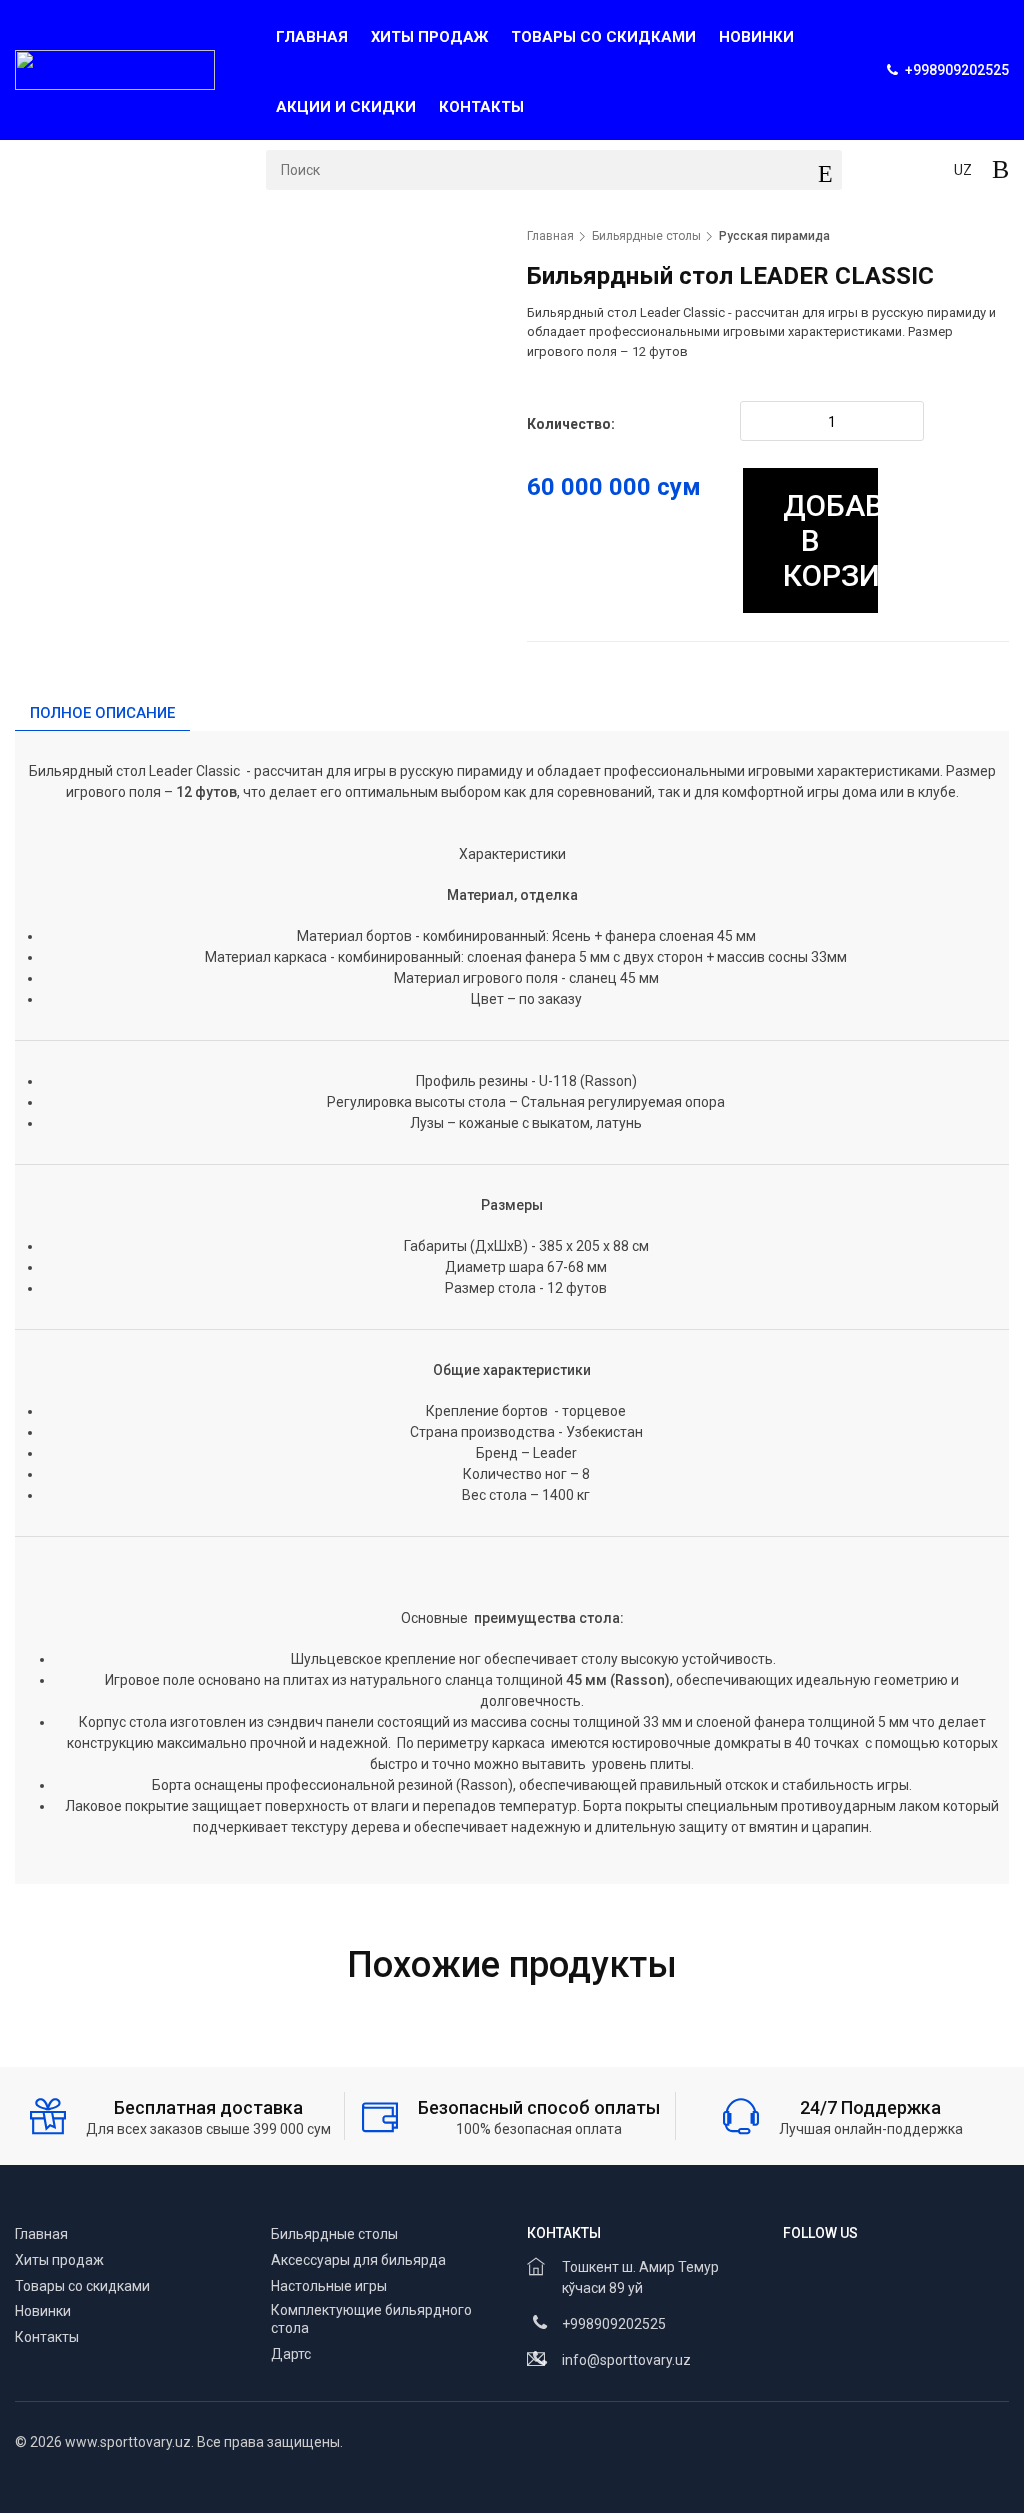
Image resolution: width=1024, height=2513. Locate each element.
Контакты (481, 107)
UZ (963, 170)
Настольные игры (329, 2286)
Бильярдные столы (646, 236)
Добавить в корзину (832, 540)
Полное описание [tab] (102, 713)
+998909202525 (614, 2324)
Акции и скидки (346, 107)
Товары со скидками (603, 37)
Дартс (291, 2354)
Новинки (756, 37)
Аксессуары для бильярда (358, 2260)
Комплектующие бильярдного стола (371, 2319)
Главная (312, 37)
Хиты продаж (429, 37)
